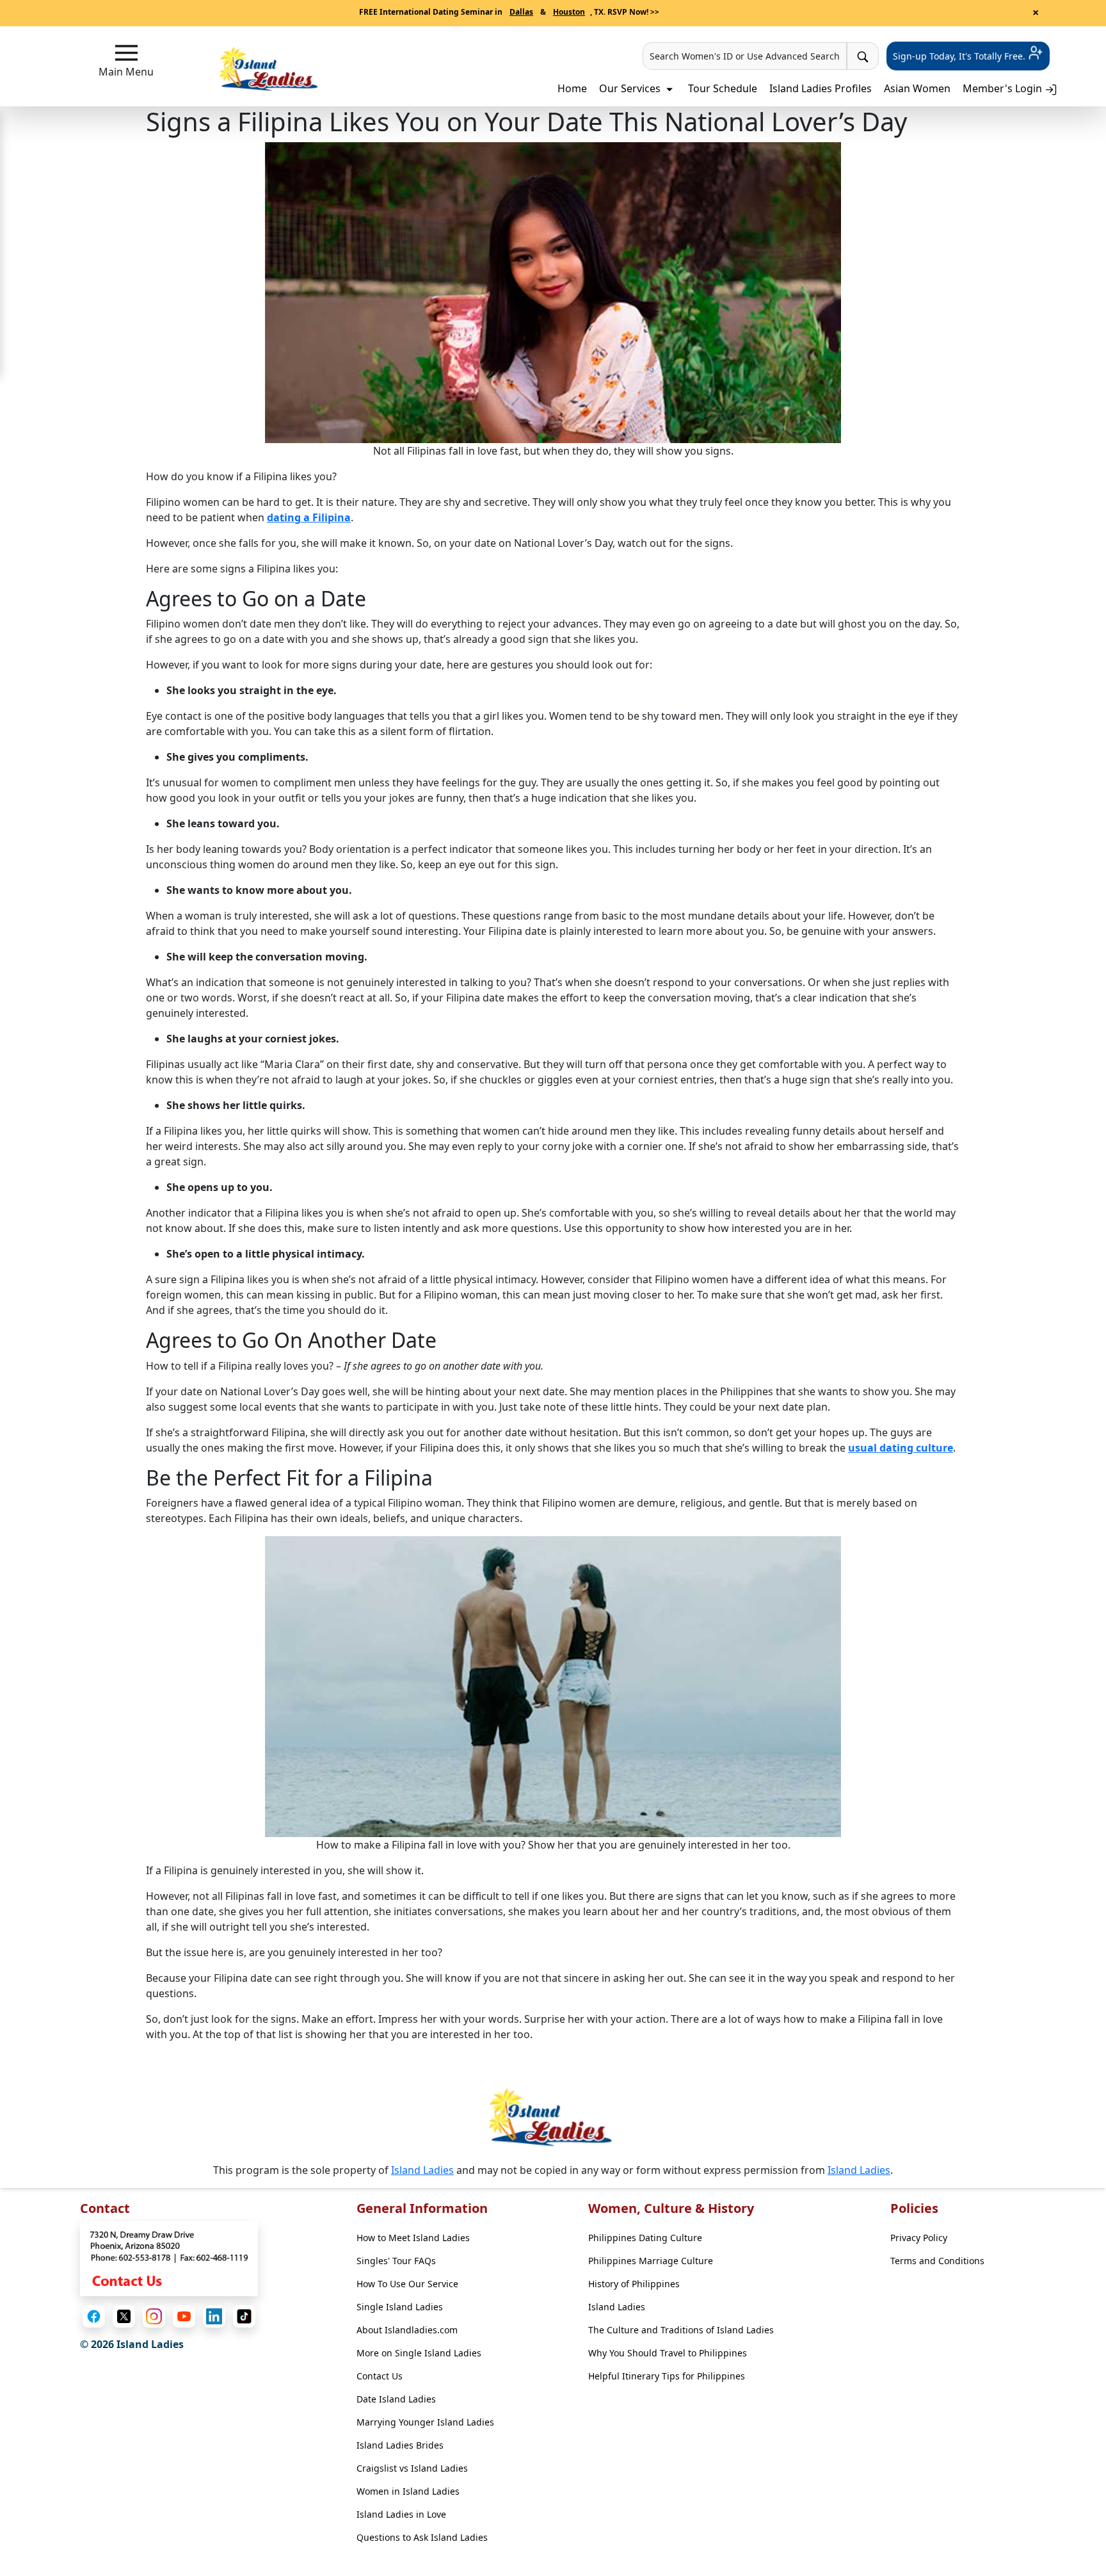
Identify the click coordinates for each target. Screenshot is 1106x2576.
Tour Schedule (723, 88)
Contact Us (380, 2376)
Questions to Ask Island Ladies (422, 2537)
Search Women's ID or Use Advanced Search (745, 56)
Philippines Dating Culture (645, 2238)
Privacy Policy (919, 2238)
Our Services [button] (631, 88)
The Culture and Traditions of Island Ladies (681, 2330)
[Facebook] (94, 2316)
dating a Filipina (309, 517)
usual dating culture (901, 1448)
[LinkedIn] (214, 2316)
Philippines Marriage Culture (651, 2261)
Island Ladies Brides (400, 2445)
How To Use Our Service (407, 2284)
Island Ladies (422, 2170)
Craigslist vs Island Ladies (412, 2468)
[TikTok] (244, 2316)
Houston (569, 12)
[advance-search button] (863, 56)
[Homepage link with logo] (553, 2117)
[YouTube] (184, 2316)
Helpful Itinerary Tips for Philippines (667, 2376)
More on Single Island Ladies (419, 2353)
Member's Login (1004, 88)
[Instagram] (154, 2316)
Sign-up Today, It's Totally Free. (960, 56)
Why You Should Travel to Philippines (668, 2353)
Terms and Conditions (937, 2261)
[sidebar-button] (126, 53)
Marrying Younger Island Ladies (425, 2422)
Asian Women (917, 88)
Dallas (521, 12)
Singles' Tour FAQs (396, 2261)
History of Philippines (634, 2284)
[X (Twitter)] (124, 2316)
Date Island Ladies (396, 2399)
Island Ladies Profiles (821, 88)
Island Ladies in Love (401, 2514)
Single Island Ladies (400, 2307)
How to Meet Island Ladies (413, 2238)
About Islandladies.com (407, 2330)
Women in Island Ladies (408, 2491)
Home (572, 88)
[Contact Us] (169, 2258)
